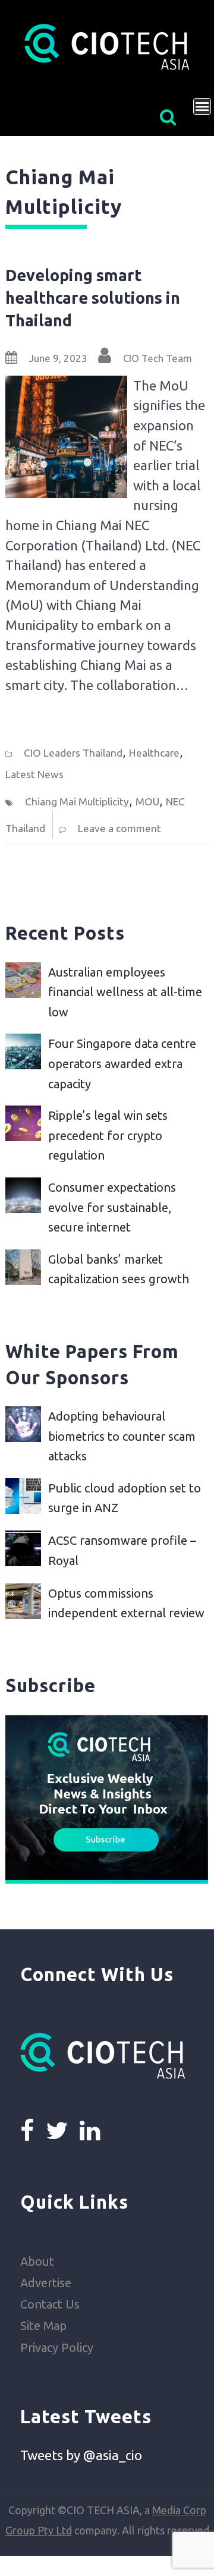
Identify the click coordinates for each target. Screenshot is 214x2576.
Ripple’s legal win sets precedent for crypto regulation (108, 1135)
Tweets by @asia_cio (81, 2455)
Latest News (34, 774)
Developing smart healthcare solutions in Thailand (93, 297)
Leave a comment (119, 828)
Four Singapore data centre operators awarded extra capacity (122, 1063)
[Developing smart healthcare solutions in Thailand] (67, 385)
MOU (147, 802)
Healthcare (154, 753)
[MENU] (202, 106)
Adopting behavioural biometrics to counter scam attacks (122, 1436)
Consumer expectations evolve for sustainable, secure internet (112, 1207)
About (37, 2261)
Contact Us (50, 2304)
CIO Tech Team (158, 358)
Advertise (46, 2283)
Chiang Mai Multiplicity (77, 802)
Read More (35, 716)
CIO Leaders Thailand (73, 753)
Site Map (43, 2325)
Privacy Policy (57, 2347)
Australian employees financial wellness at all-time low (125, 992)
